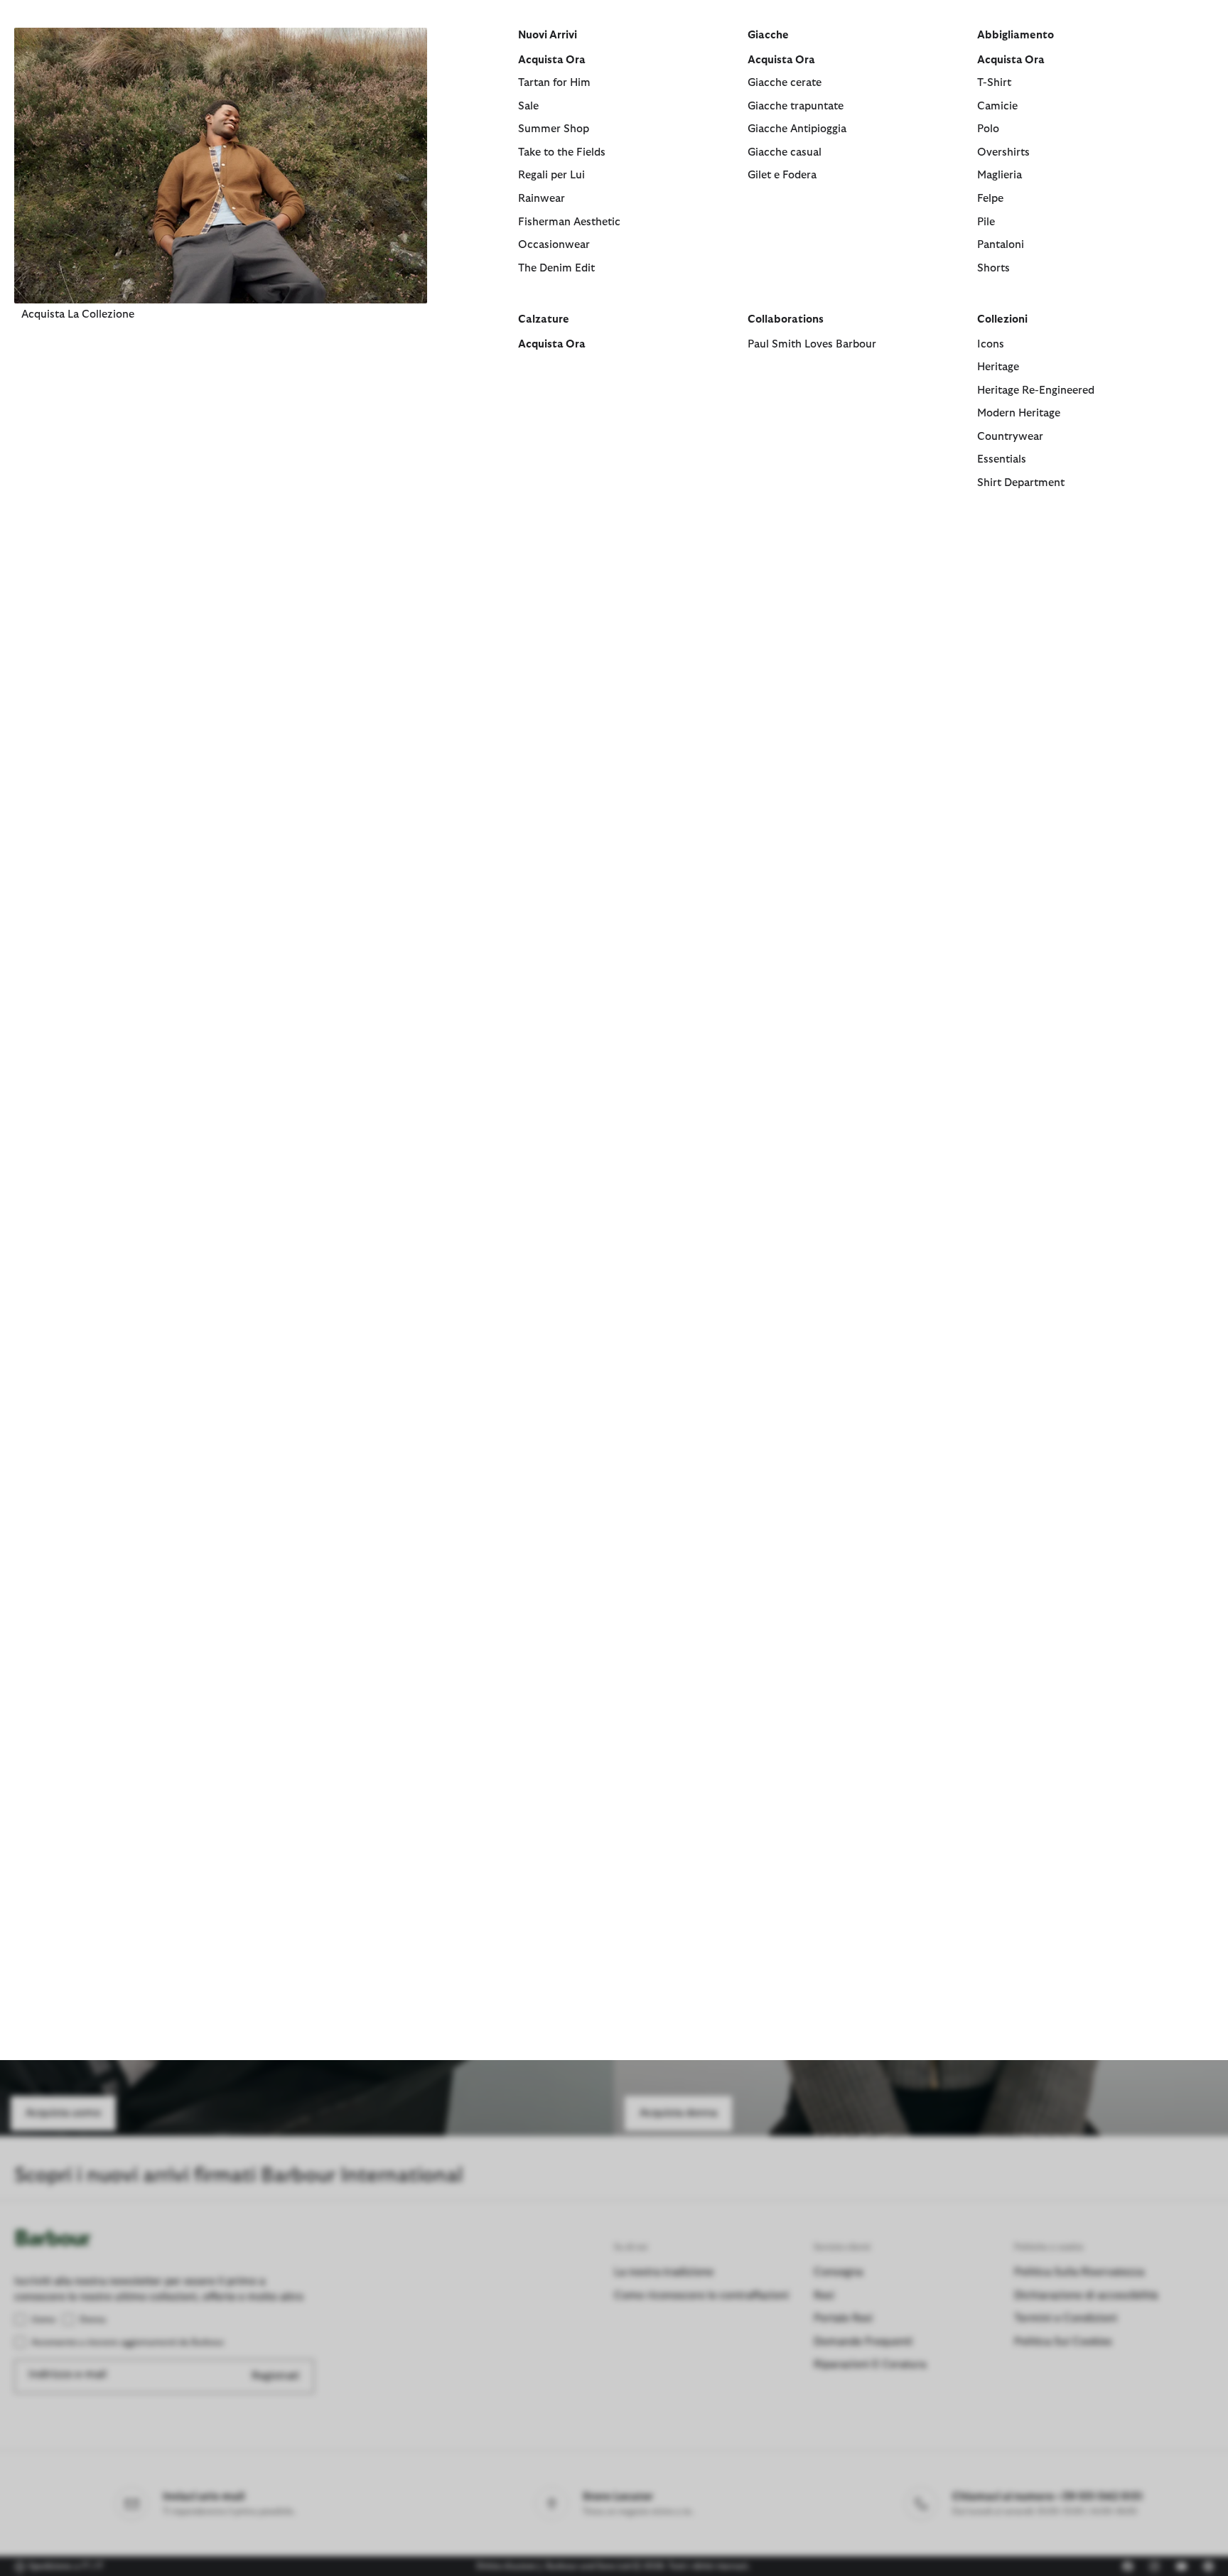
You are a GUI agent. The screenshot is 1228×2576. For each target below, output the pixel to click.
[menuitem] (221, 277)
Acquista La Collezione (78, 314)
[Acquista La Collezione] (221, 165)
